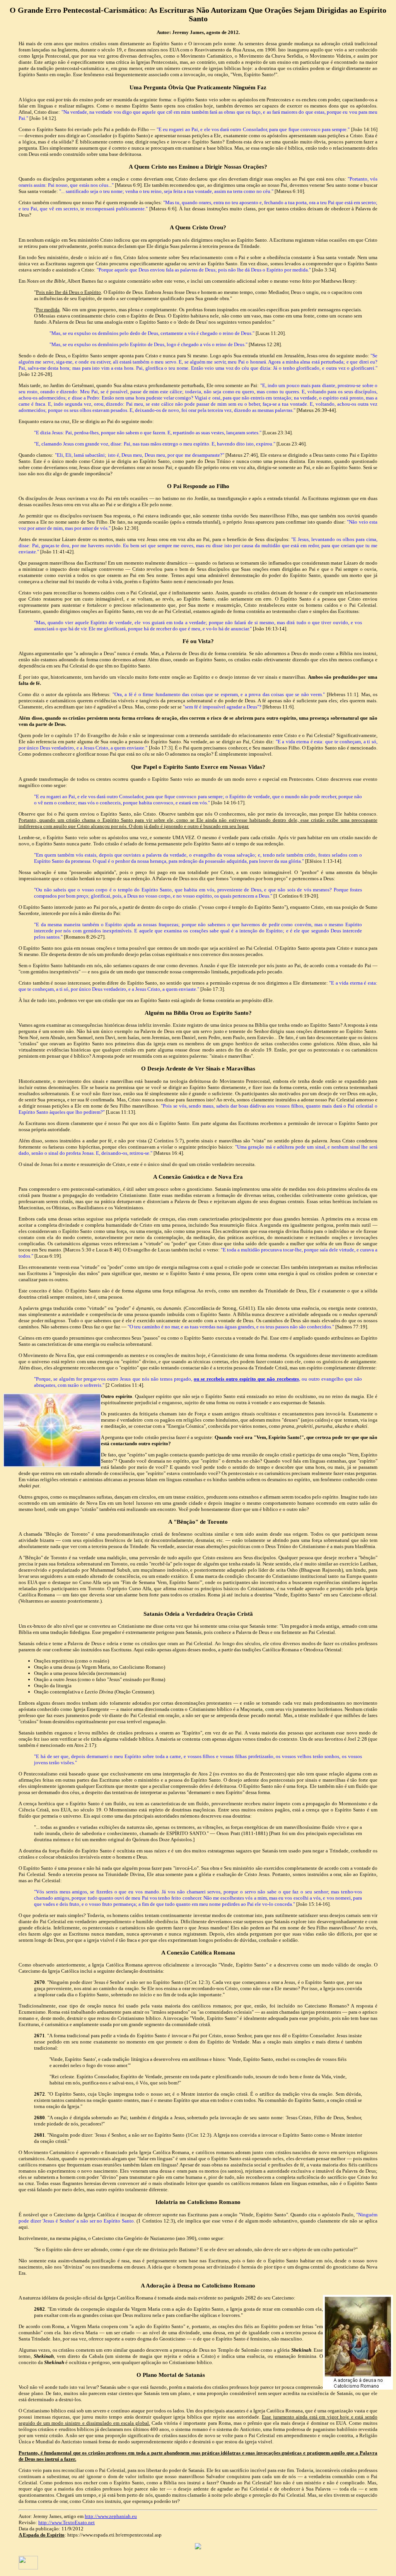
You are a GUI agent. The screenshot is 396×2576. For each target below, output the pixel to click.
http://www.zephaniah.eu (111, 2516)
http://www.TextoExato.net (67, 2522)
